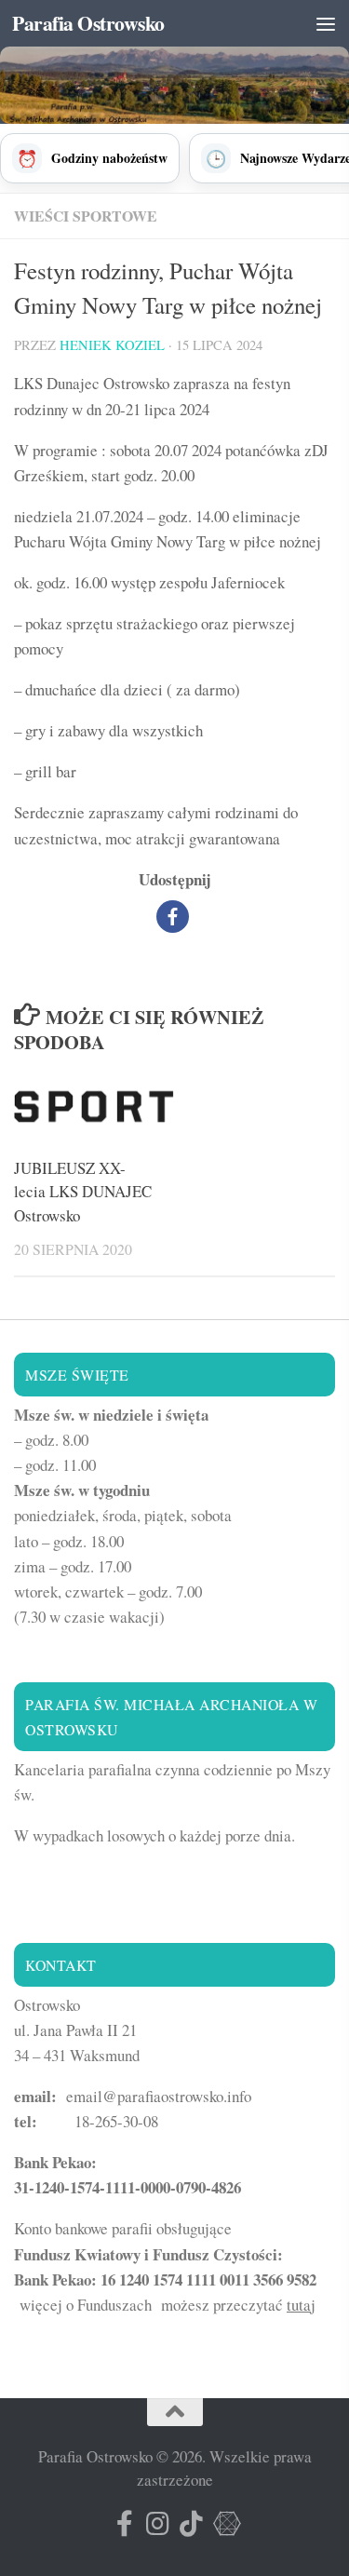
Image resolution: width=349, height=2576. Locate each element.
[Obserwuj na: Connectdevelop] (225, 2524)
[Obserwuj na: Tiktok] (192, 2524)
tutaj (301, 2305)
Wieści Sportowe (86, 216)
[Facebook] (173, 917)
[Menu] (326, 23)
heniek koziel (112, 345)
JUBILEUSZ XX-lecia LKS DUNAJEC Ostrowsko (83, 1192)
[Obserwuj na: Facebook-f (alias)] (125, 2524)
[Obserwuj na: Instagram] (158, 2524)
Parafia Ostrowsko (88, 23)
